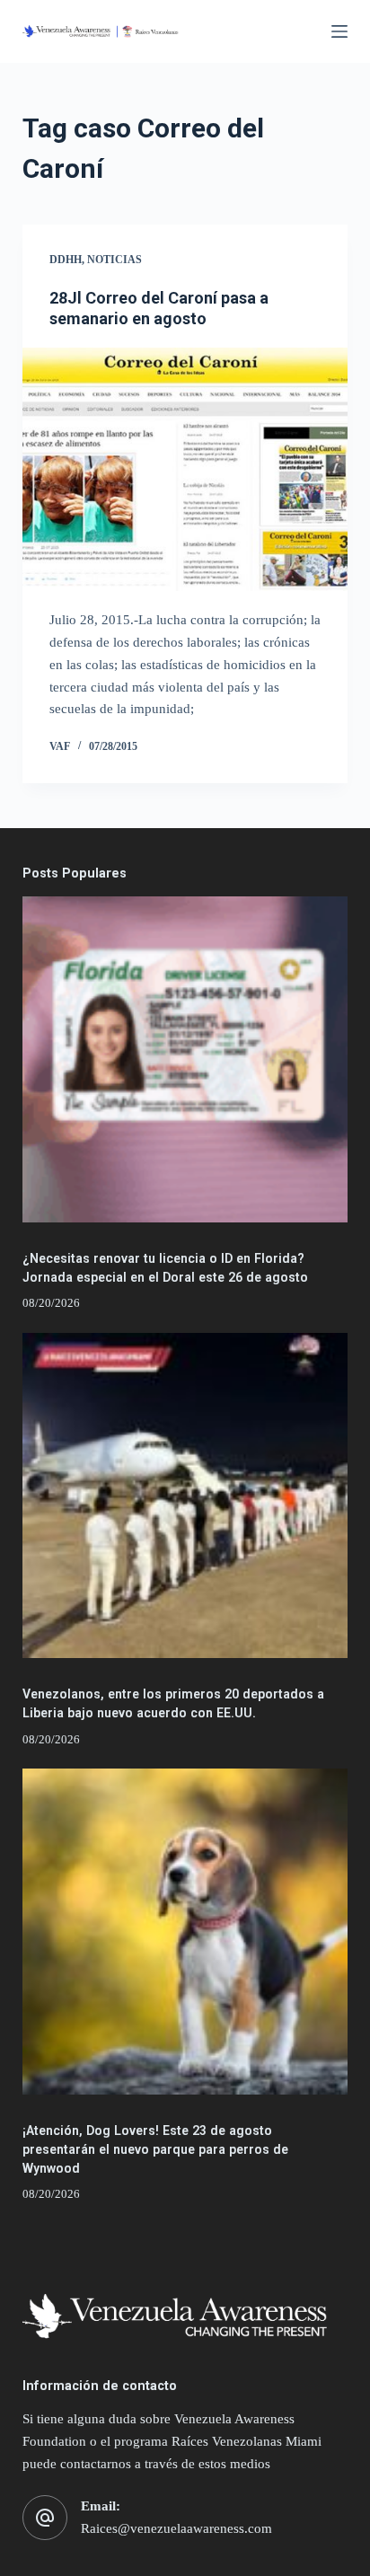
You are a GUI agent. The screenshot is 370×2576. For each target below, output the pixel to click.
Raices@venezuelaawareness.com (176, 2528)
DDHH (66, 260)
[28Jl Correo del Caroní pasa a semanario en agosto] (185, 470)
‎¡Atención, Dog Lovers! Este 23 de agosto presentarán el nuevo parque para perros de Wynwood (155, 2149)
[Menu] (339, 31)
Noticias (115, 260)
